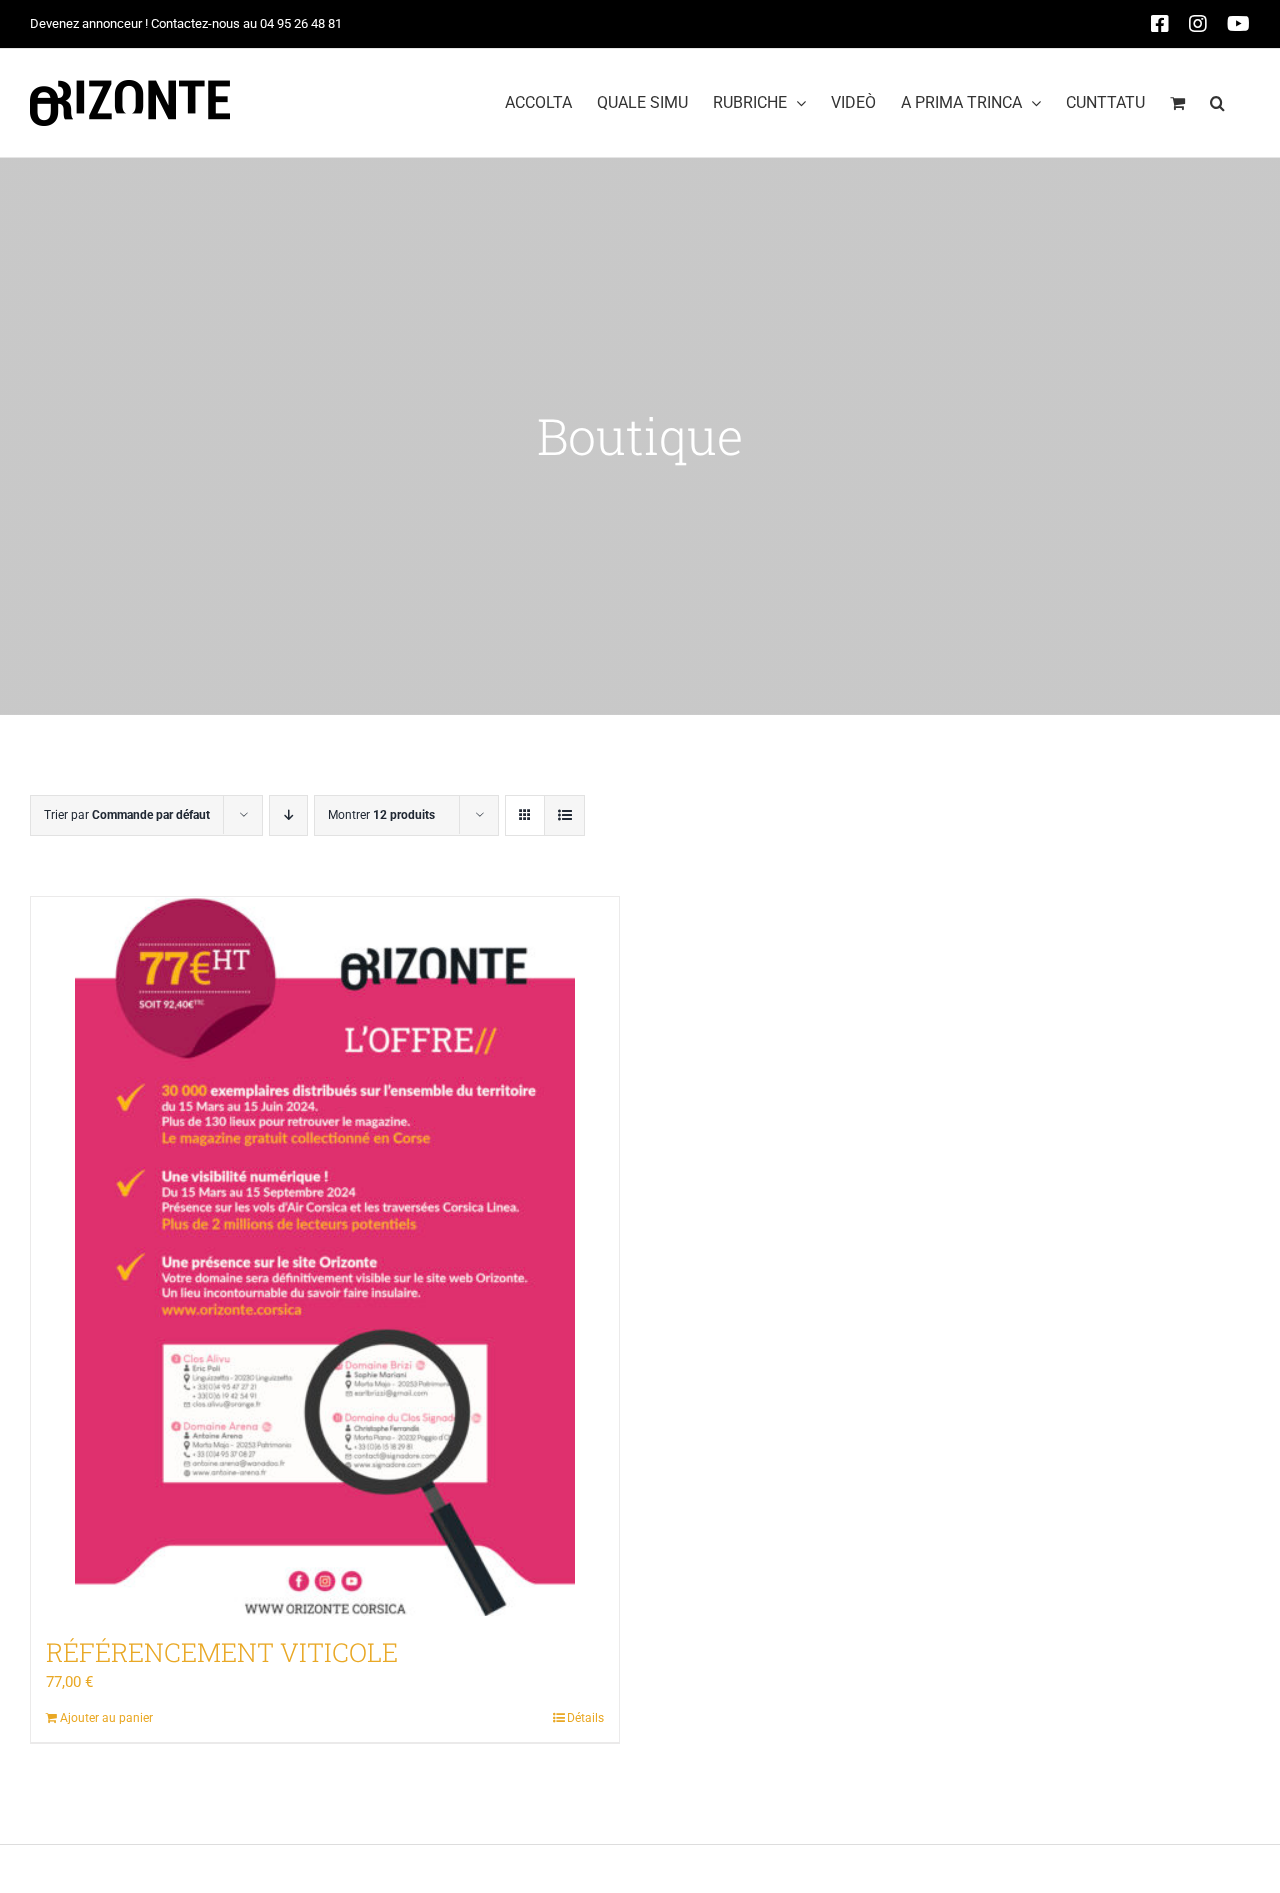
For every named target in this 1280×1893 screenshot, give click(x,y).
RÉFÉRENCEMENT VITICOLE (222, 1652)
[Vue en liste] (564, 815)
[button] (1217, 103)
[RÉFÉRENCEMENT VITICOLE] (325, 1256)
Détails (585, 1718)
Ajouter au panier (106, 1718)
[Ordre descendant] (288, 815)
